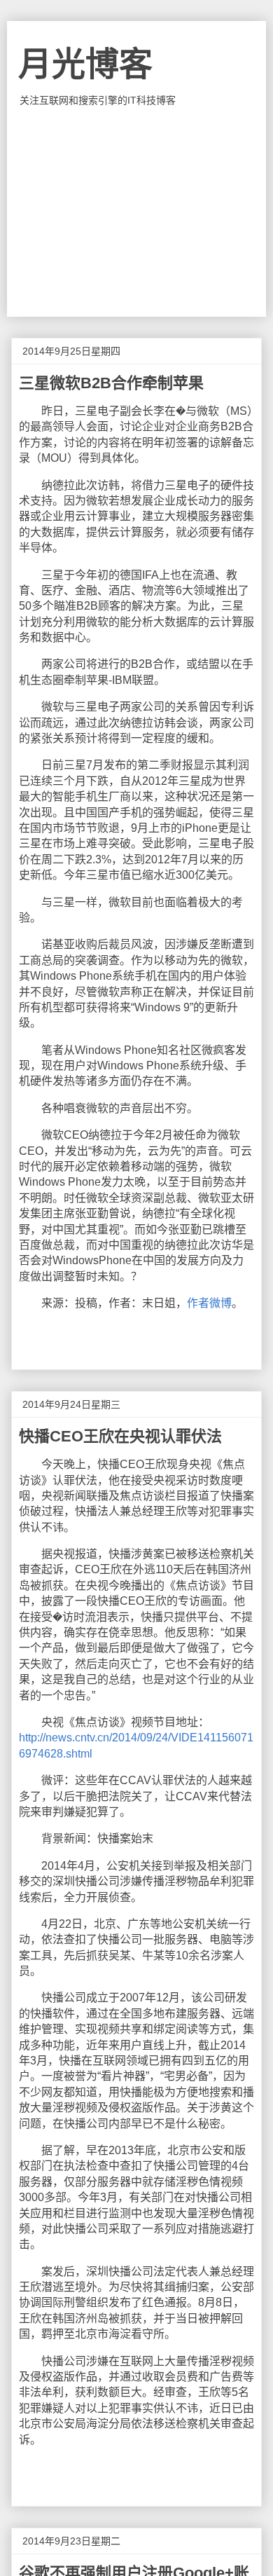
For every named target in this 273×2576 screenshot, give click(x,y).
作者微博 (209, 1303)
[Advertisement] (137, 212)
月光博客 (85, 64)
